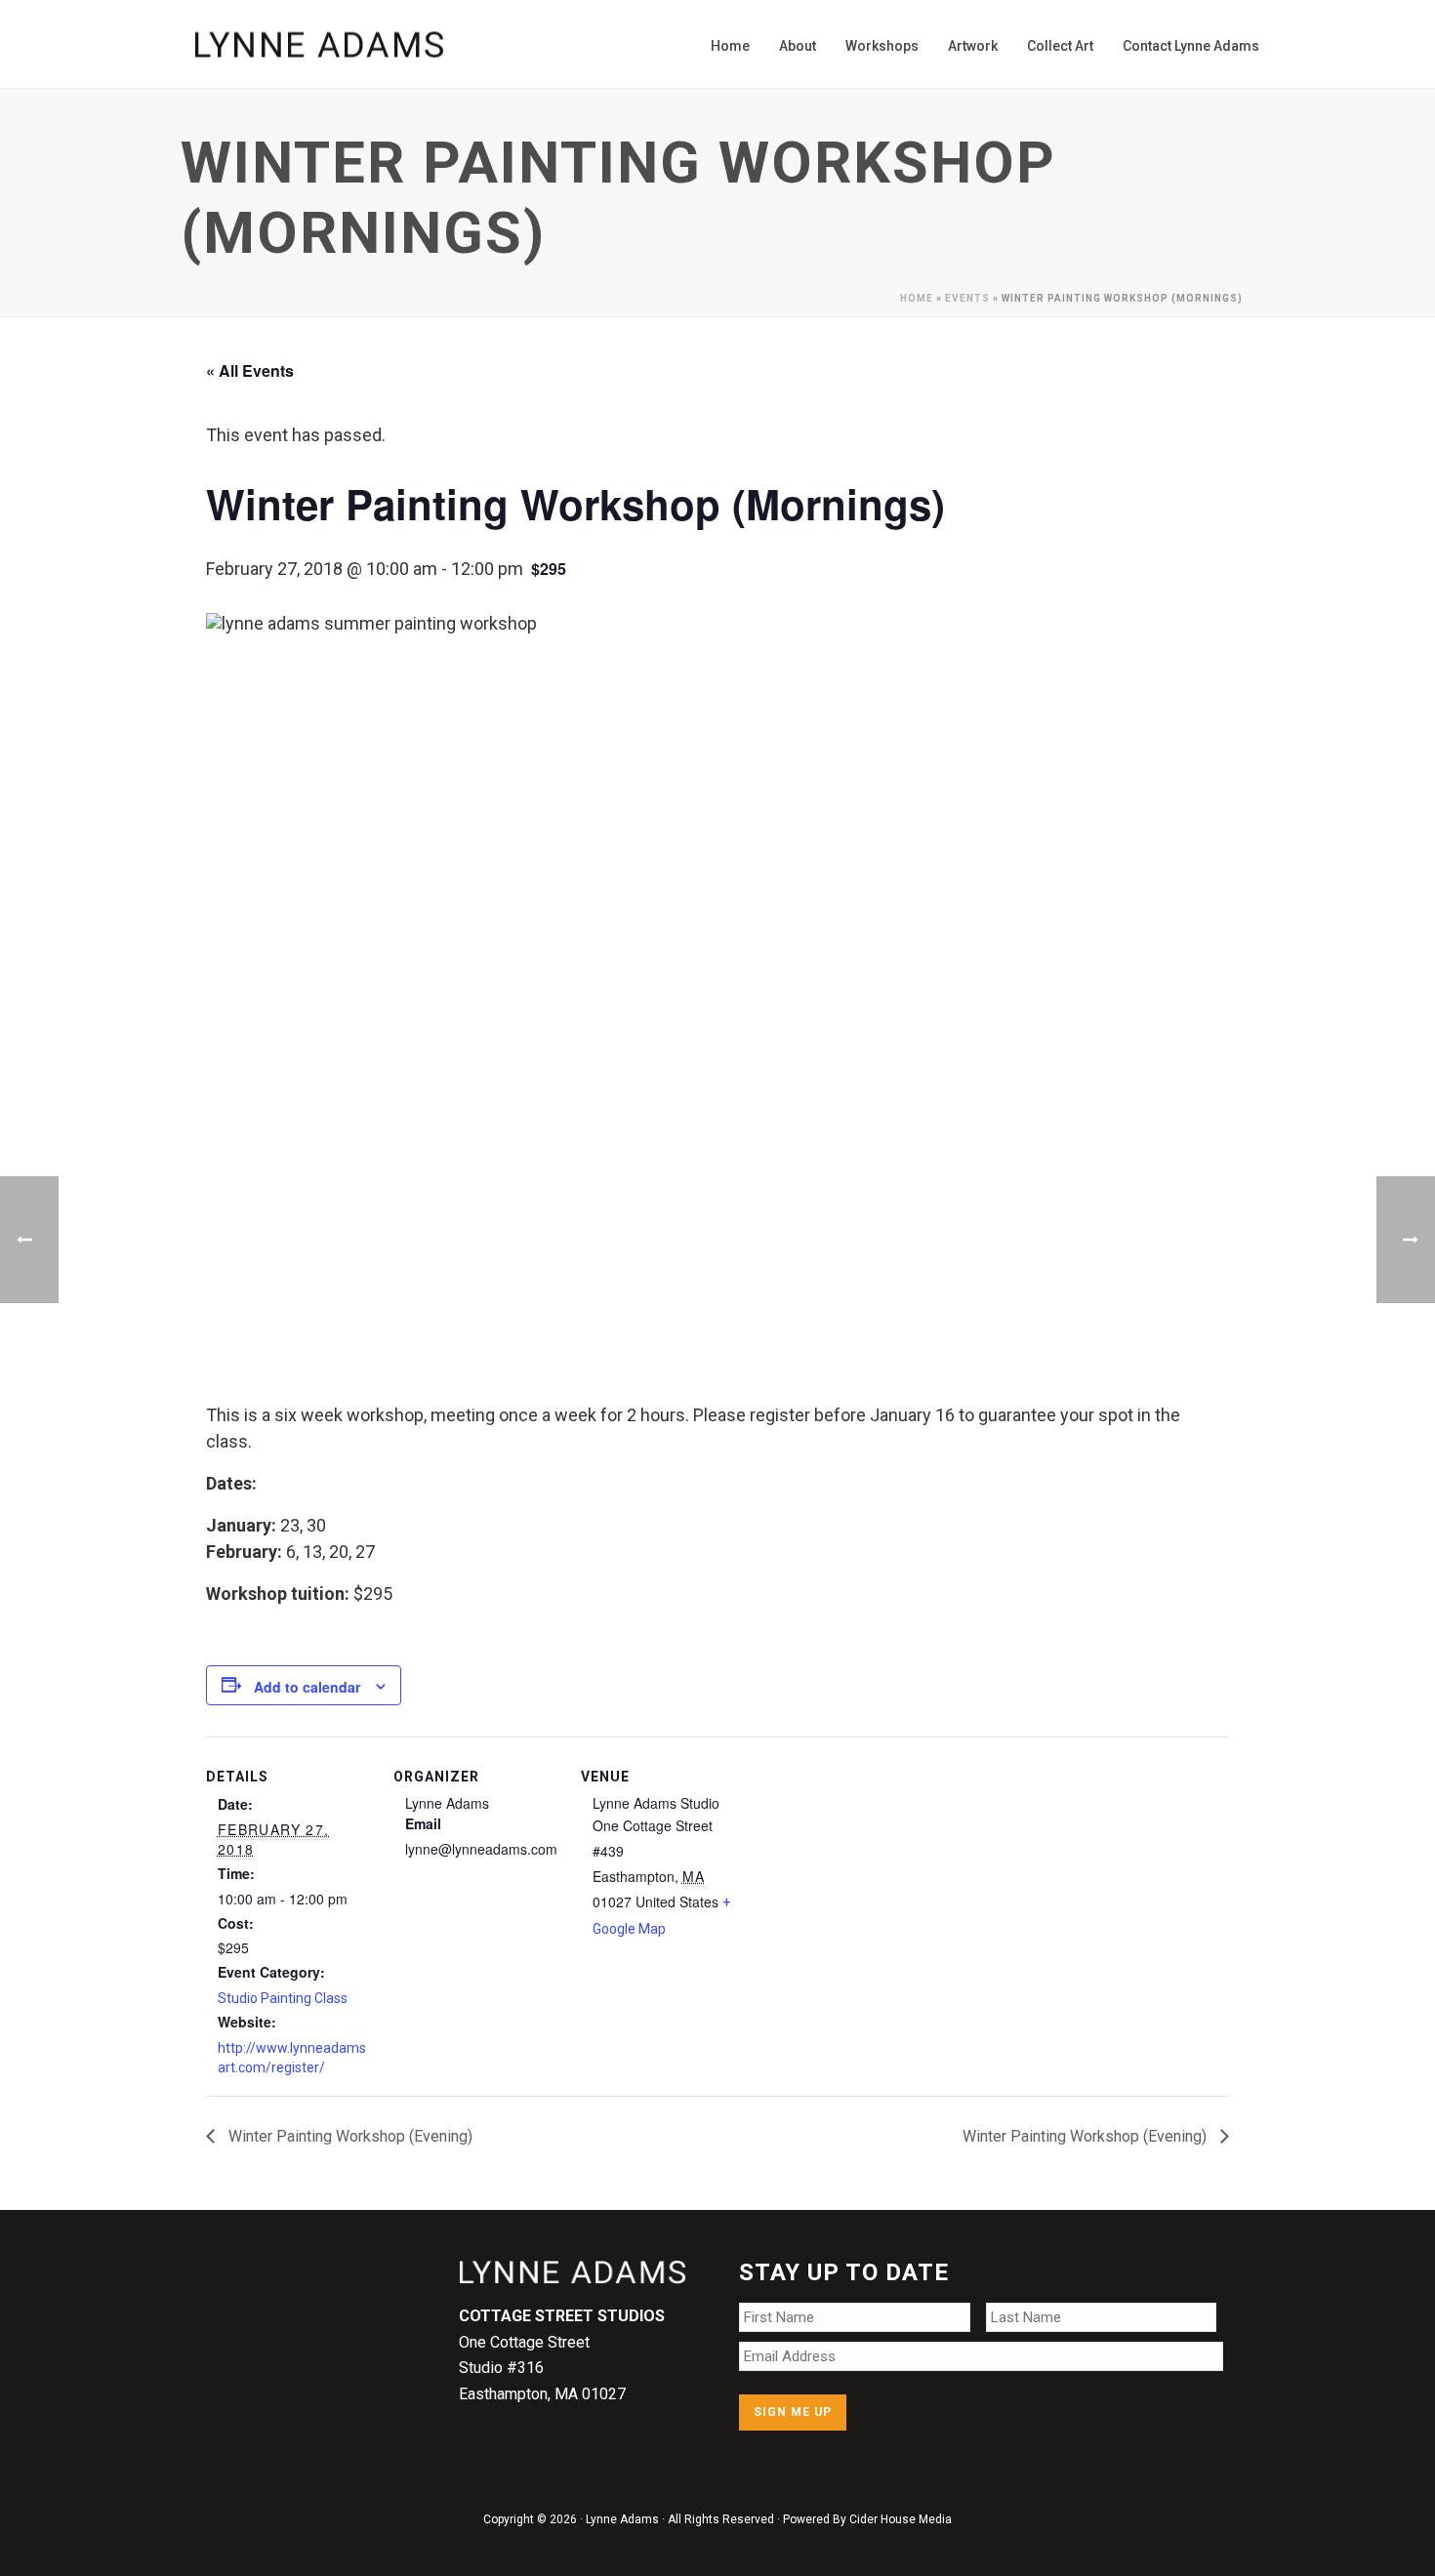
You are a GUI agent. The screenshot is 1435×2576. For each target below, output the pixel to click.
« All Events (250, 370)
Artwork (973, 46)
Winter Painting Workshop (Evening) (348, 2136)
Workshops (882, 46)
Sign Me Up (793, 2412)
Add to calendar (307, 1687)
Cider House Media (901, 2519)
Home (730, 46)
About (798, 46)
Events (967, 298)
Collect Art (1060, 46)
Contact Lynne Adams (1191, 46)
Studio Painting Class (283, 1998)
